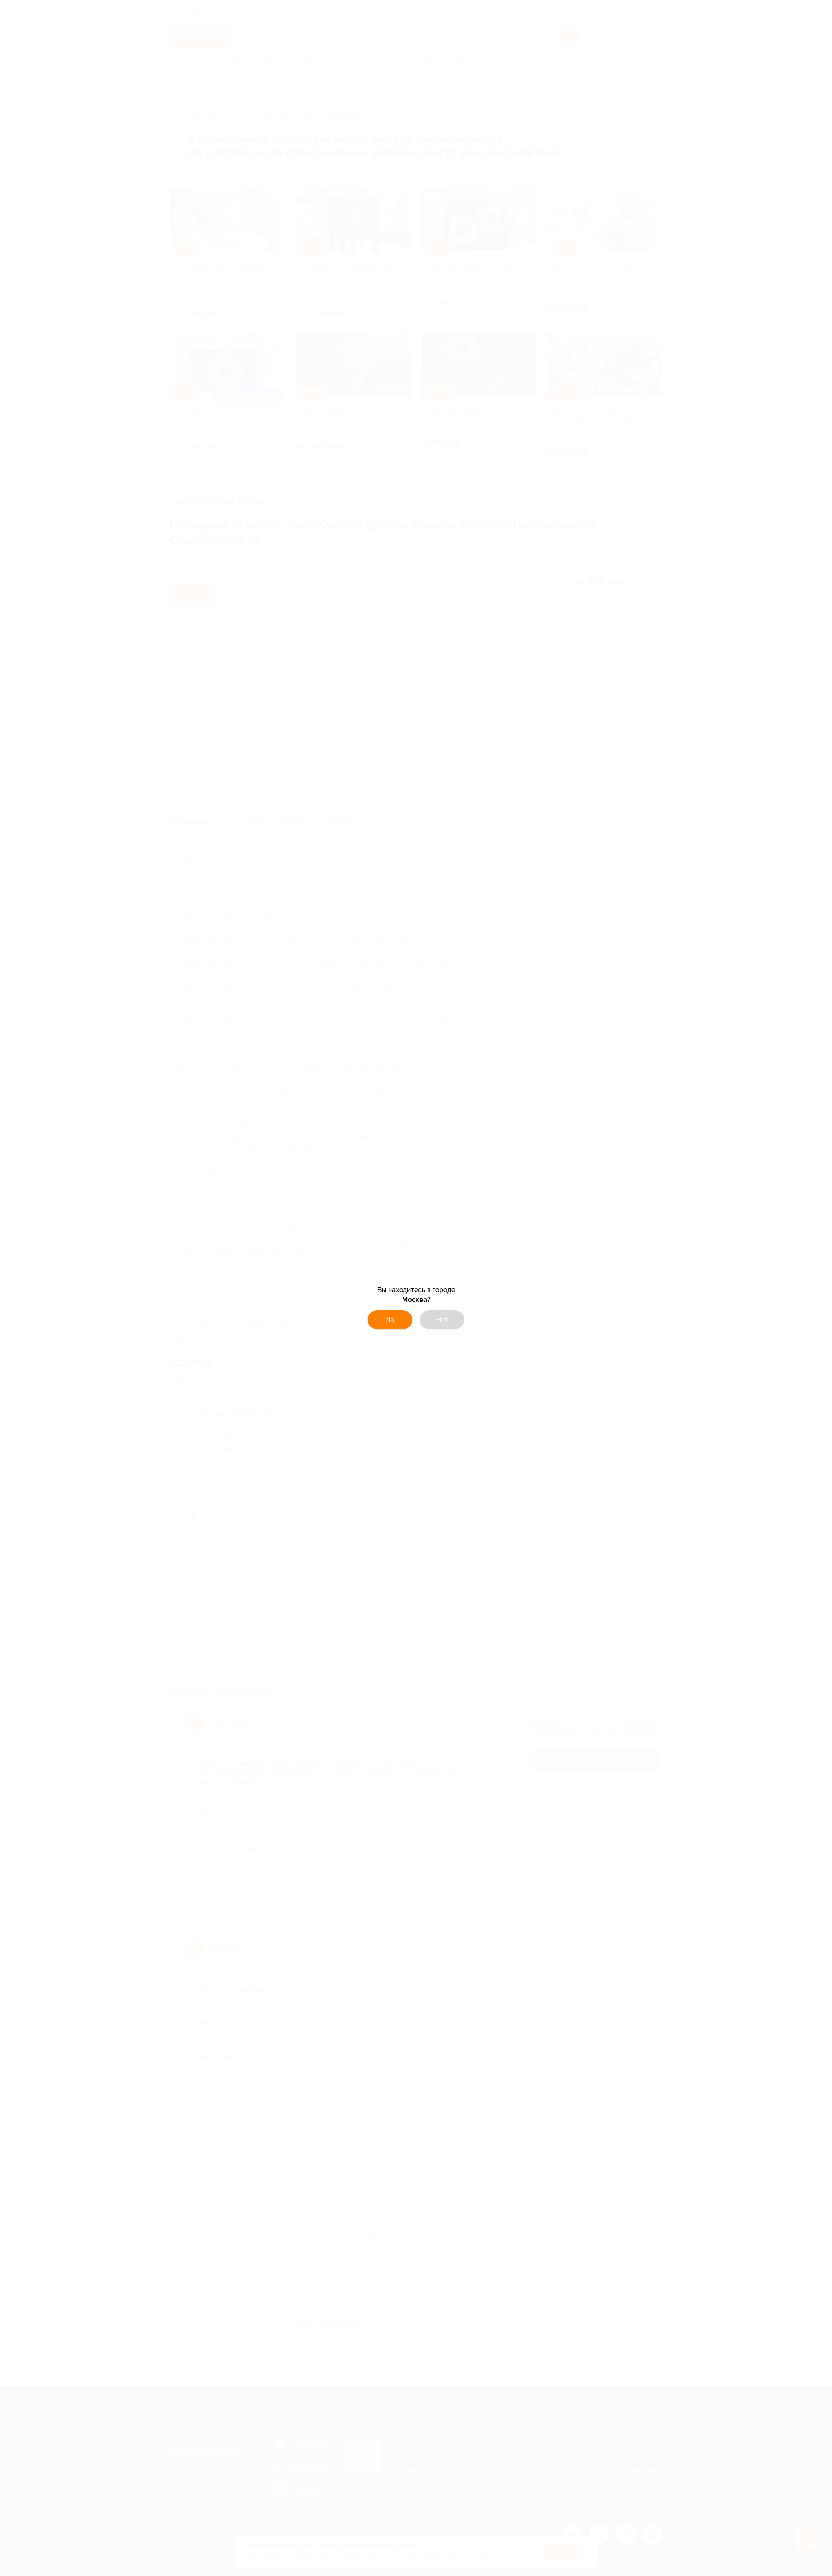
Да (390, 1320)
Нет (442, 1320)
